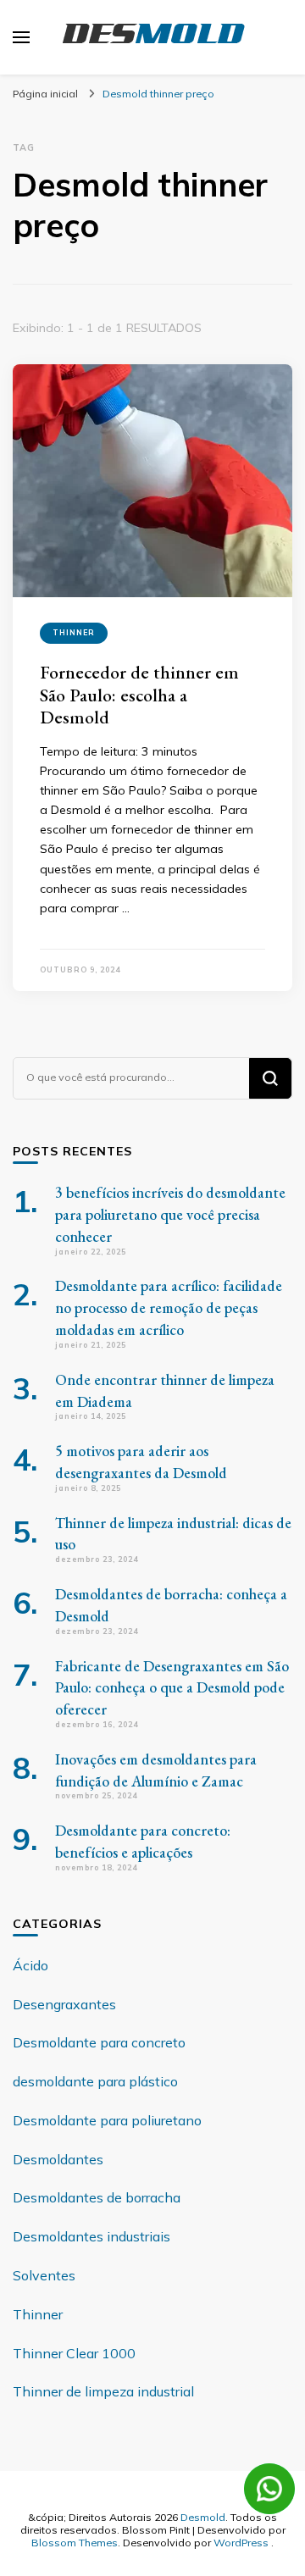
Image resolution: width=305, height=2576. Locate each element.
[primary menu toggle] (21, 37)
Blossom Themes (75, 2542)
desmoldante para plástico (95, 2081)
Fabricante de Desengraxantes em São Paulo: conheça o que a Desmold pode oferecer (172, 1688)
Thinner (74, 632)
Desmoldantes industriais (91, 2236)
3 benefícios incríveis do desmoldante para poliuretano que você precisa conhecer (170, 1214)
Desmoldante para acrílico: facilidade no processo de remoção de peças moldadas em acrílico (169, 1307)
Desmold (203, 2517)
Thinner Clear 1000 (74, 2353)
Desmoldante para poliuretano (107, 2120)
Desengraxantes (64, 2004)
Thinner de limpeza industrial (103, 2391)
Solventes (44, 2275)
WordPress (241, 2542)
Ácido (30, 1965)
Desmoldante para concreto (99, 2042)
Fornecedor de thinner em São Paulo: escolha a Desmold (139, 695)
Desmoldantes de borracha (97, 2197)
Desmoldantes (58, 2159)
